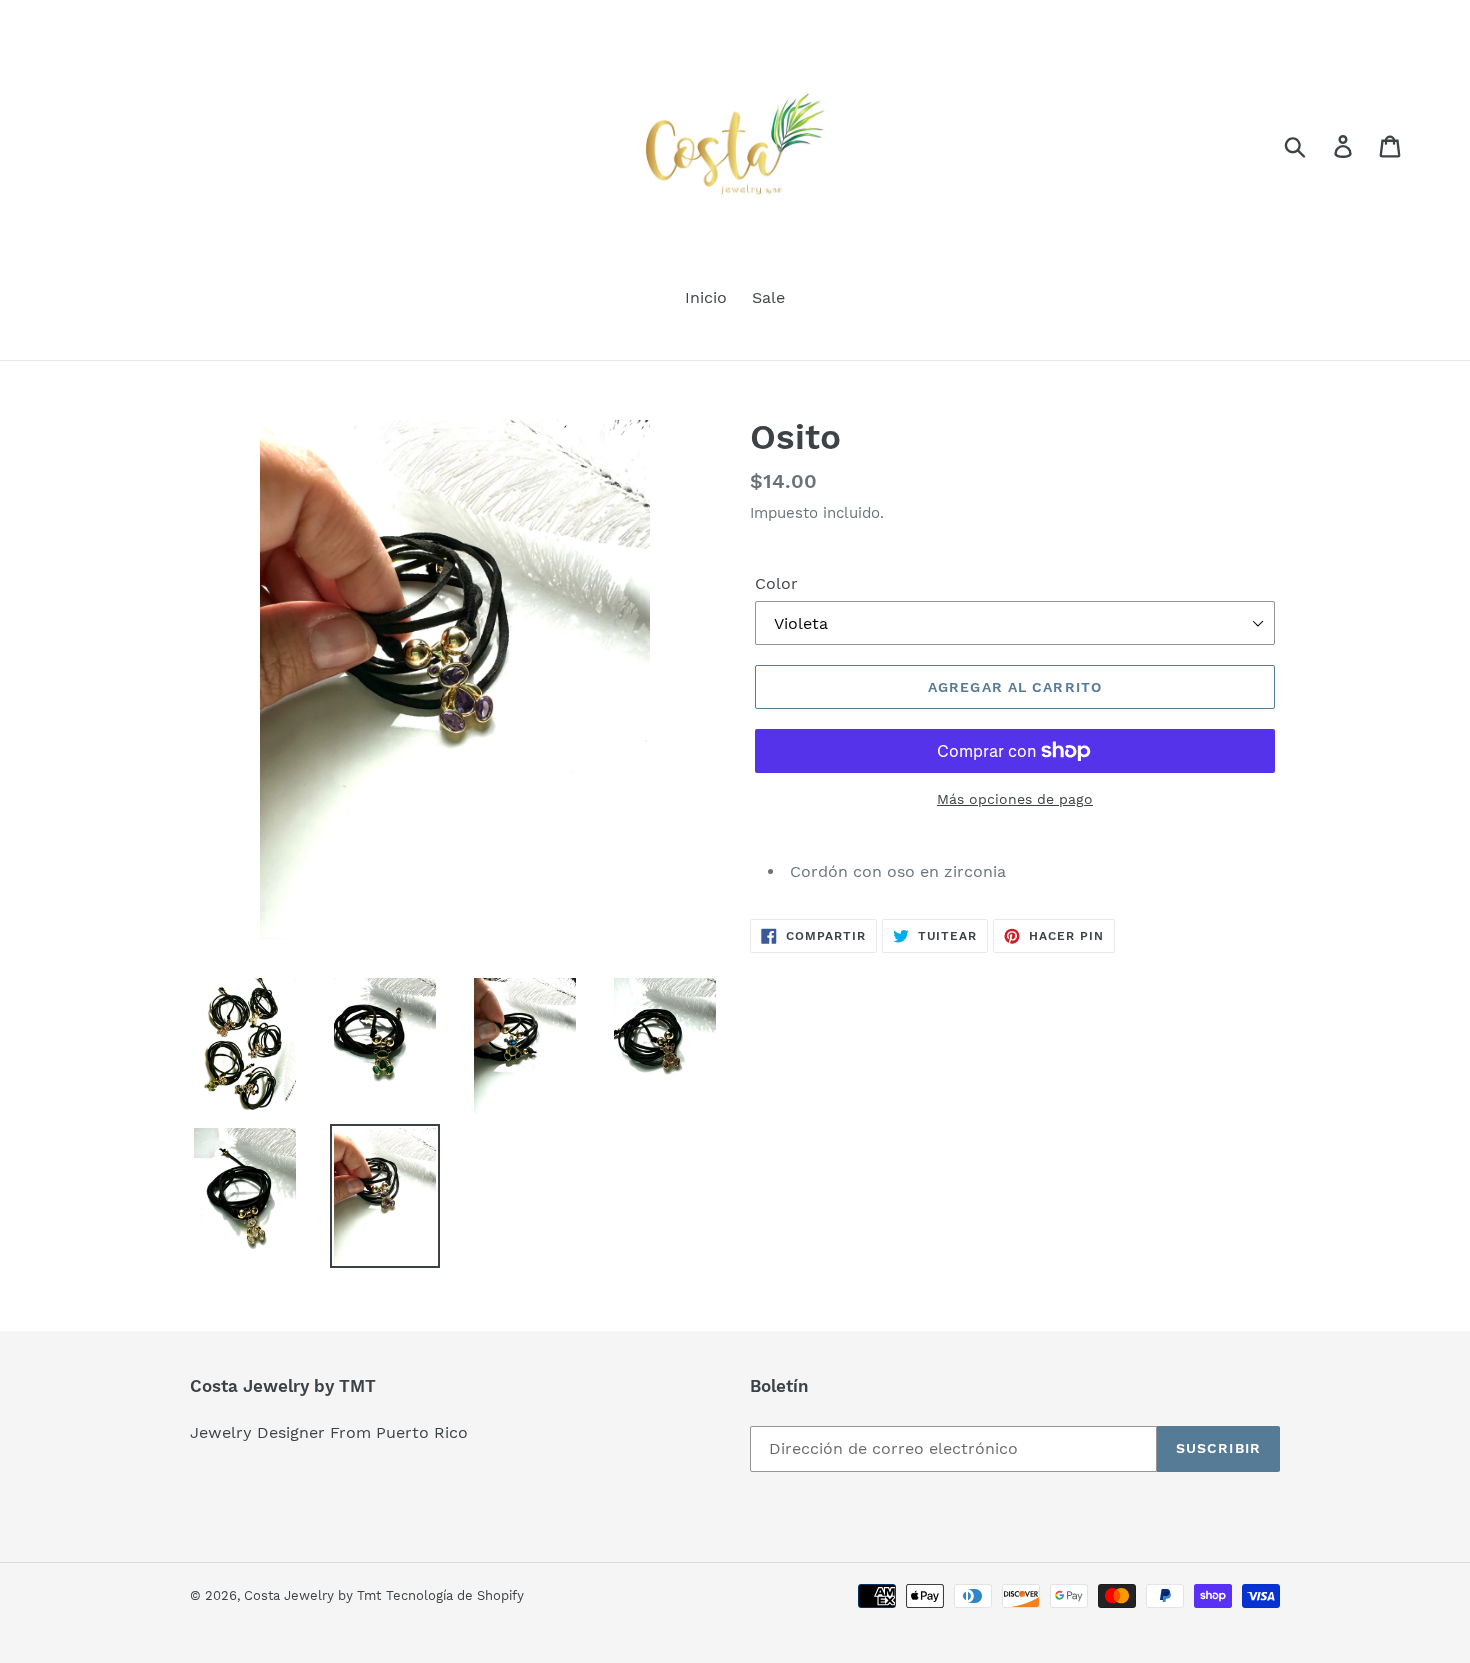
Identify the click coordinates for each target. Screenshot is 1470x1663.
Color (776, 583)
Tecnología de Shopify (455, 1595)
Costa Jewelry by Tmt (312, 1595)
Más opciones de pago (1015, 799)
